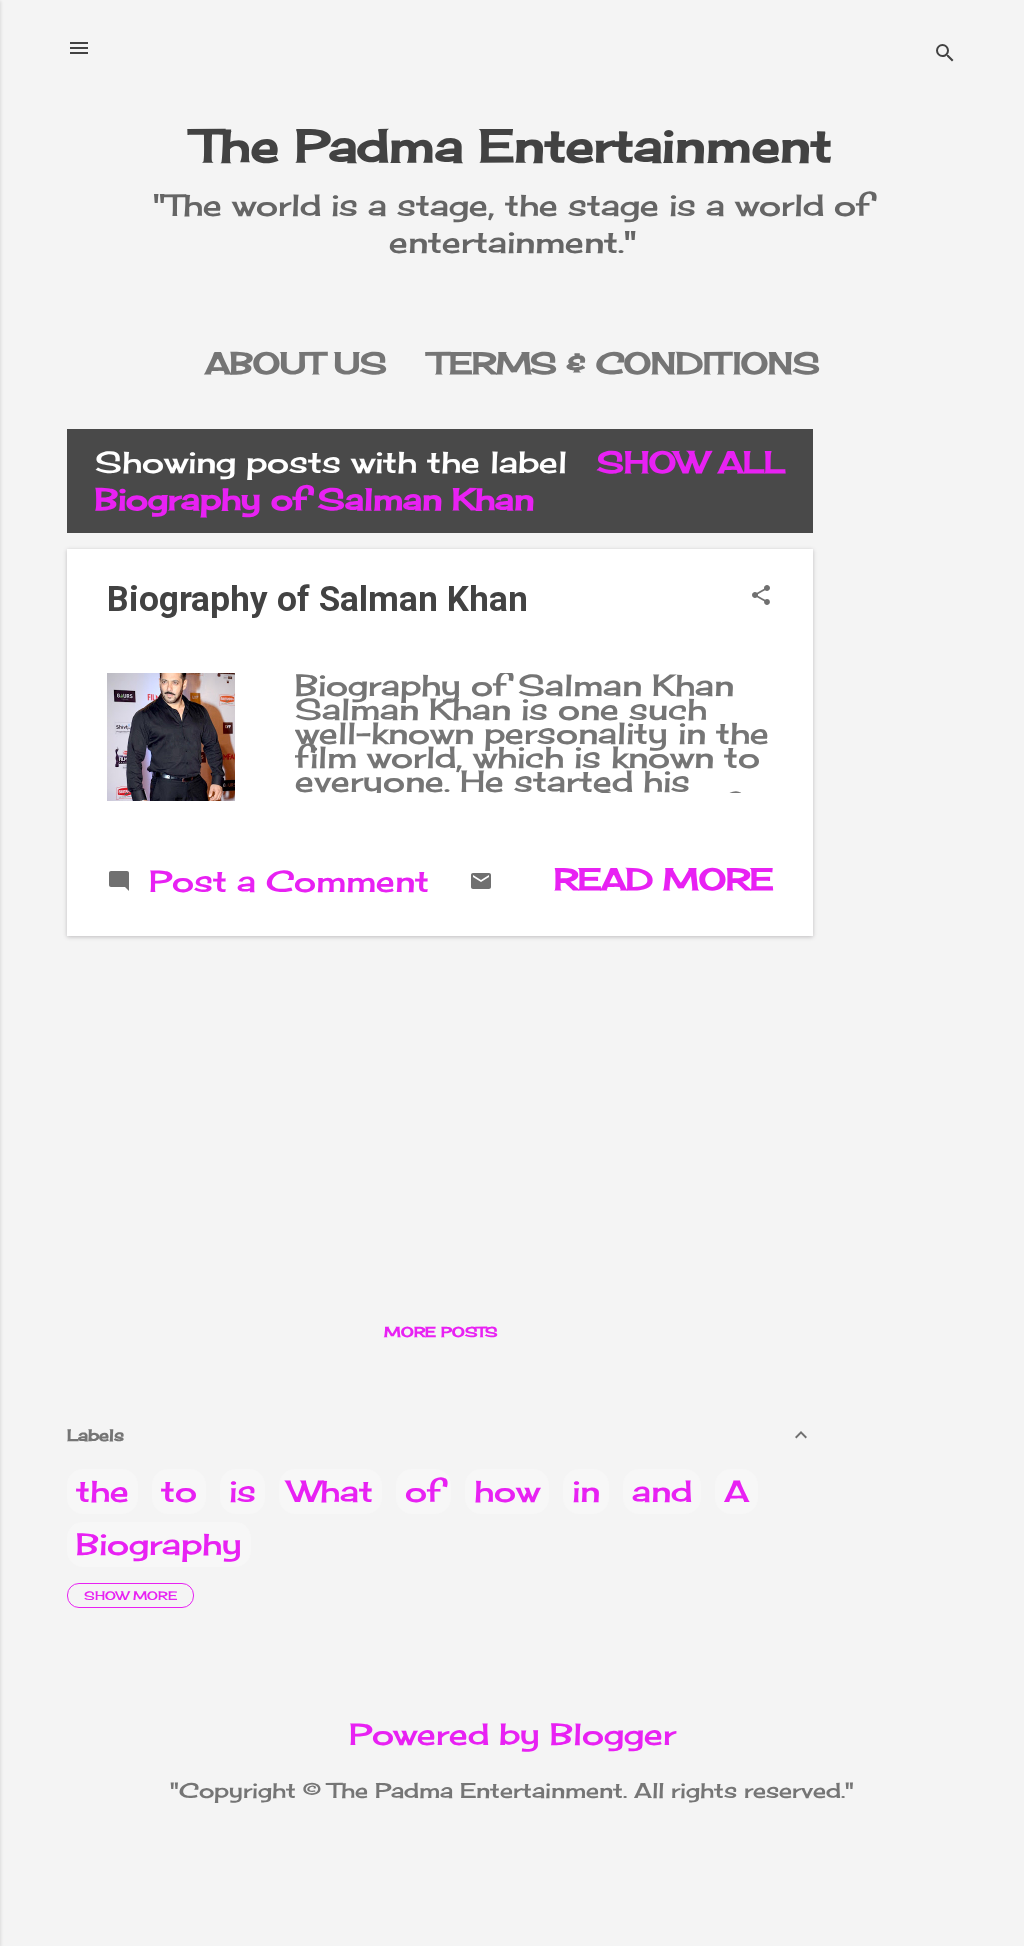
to (179, 1491)
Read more (663, 879)
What (330, 1491)
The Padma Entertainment (512, 145)
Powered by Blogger (512, 1734)
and (662, 1491)
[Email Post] (481, 882)
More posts (440, 1331)
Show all (691, 462)
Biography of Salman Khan (317, 599)
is (242, 1491)
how (507, 1491)
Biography (159, 1544)
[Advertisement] (909, 729)
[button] (761, 596)
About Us (296, 363)
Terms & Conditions (624, 363)
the (102, 1491)
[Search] (945, 54)
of (423, 1491)
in (586, 1491)
